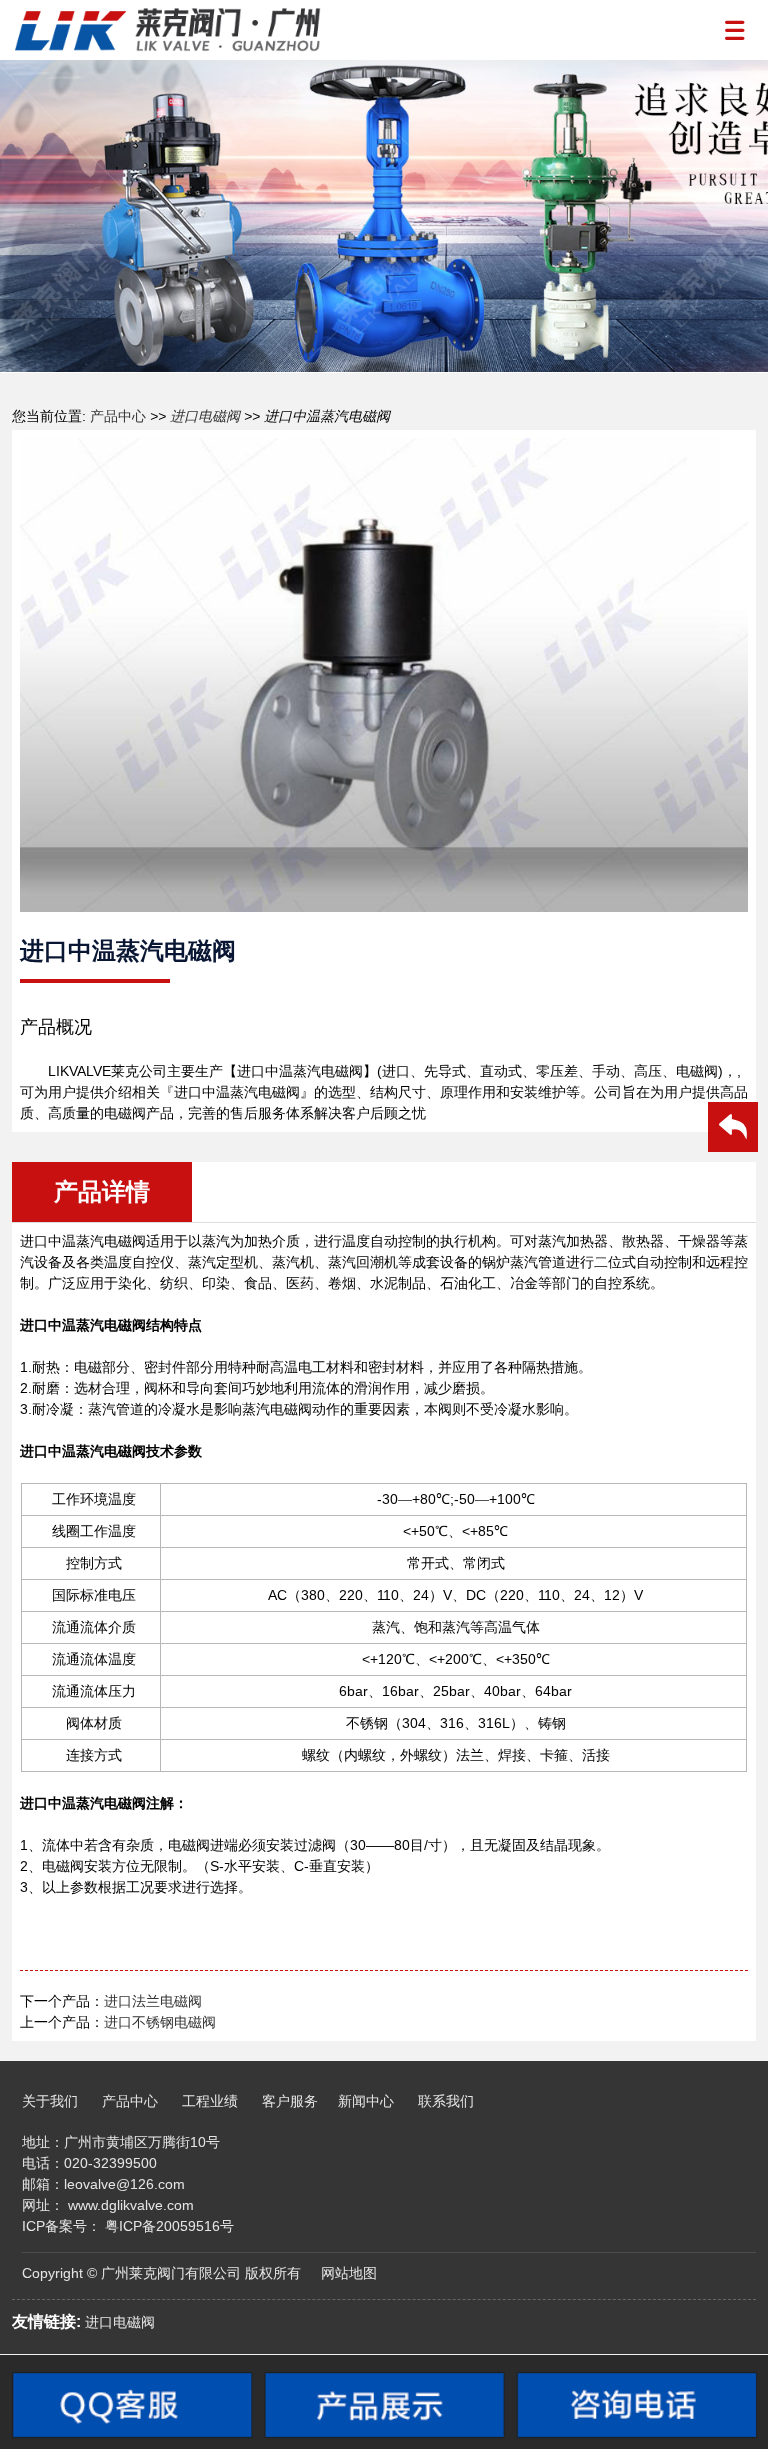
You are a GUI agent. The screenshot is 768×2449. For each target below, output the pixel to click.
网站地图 (349, 2273)
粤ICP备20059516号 (169, 2226)
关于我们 (50, 2101)
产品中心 (116, 416)
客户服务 (290, 2101)
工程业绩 (210, 2101)
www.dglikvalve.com (131, 2205)
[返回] (733, 1130)
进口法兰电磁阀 (153, 2001)
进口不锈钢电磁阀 (160, 2022)
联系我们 (446, 2101)
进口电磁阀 (205, 416)
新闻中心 (366, 2101)
